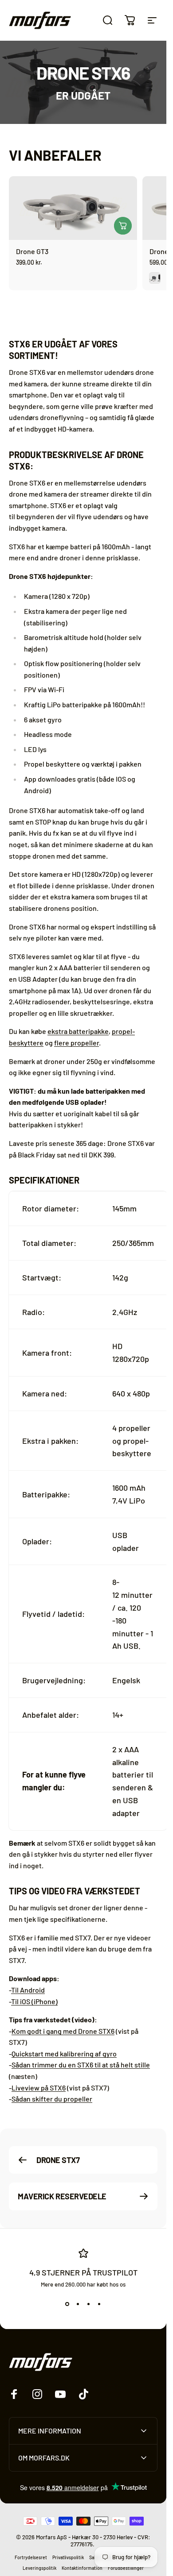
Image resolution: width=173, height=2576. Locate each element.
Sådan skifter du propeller (52, 2099)
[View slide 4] (99, 2304)
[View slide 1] (67, 2304)
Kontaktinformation (82, 2568)
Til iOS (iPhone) (34, 2001)
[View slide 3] (89, 2304)
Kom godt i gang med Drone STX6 (63, 2030)
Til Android (28, 1990)
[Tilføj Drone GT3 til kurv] (123, 226)
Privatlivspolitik (68, 2557)
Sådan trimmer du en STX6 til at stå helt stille (81, 2065)
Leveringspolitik (39, 2568)
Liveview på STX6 (39, 2087)
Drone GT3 (32, 251)
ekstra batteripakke (78, 1031)
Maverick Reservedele (62, 2196)
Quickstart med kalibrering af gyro (64, 2053)
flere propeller (77, 1043)
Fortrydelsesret (31, 2557)
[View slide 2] (78, 2304)
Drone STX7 (58, 2160)
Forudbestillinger (126, 2568)
